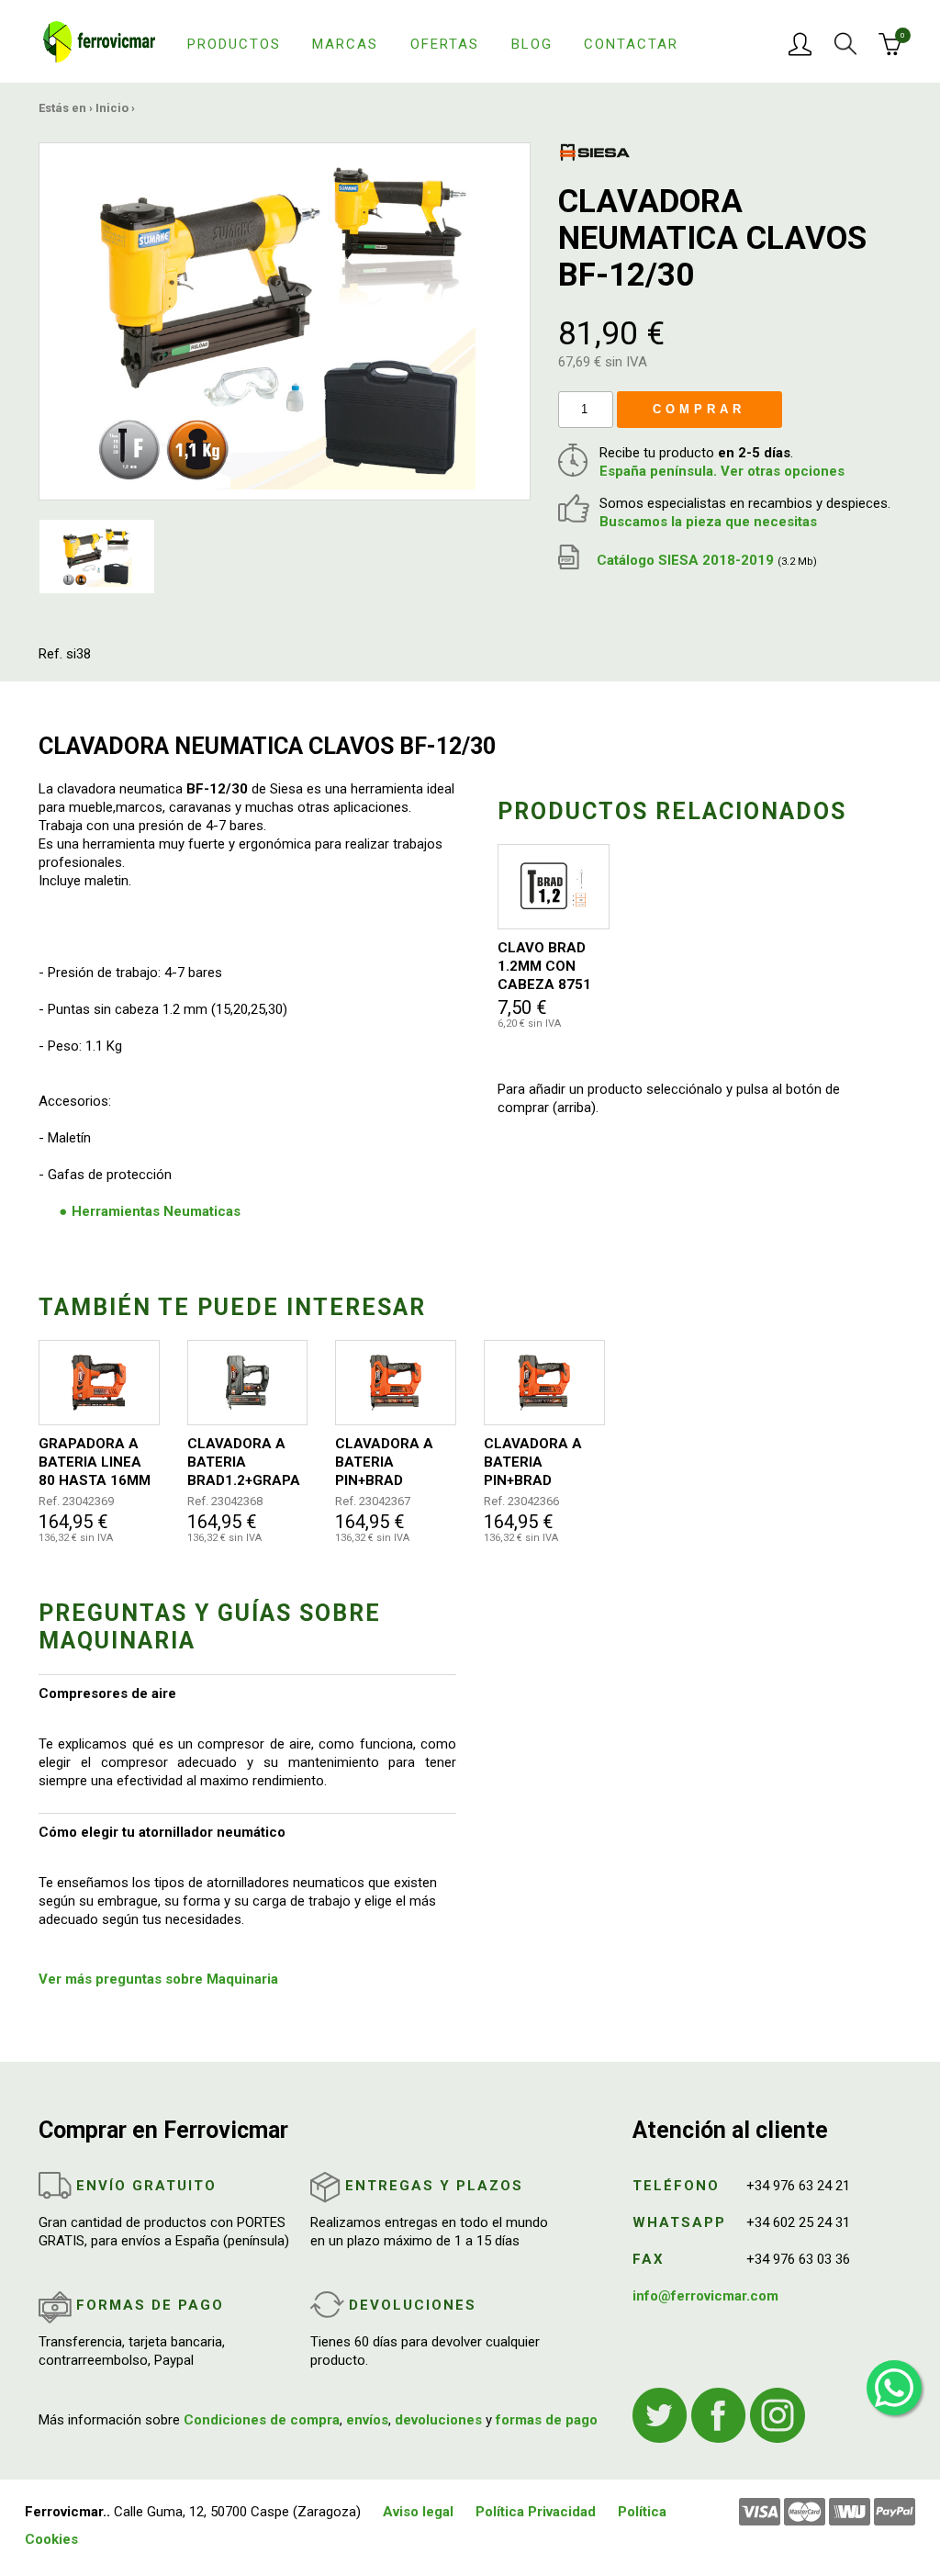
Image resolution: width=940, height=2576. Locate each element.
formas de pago (547, 2420)
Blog (532, 44)
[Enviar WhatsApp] (894, 2388)
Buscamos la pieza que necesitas (708, 522)
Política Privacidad (536, 2512)
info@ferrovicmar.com (705, 2296)
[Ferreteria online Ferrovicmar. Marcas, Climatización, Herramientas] (99, 40)
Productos (234, 44)
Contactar (631, 44)
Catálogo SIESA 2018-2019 (705, 560)
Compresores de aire (107, 1693)
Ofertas (445, 44)
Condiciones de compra (262, 2420)
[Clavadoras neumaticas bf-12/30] (285, 321)
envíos (367, 2420)
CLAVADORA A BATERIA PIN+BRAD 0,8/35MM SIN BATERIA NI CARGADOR (384, 1462)
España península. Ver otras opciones (722, 471)
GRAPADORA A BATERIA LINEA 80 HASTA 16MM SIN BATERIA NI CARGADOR (95, 1462)
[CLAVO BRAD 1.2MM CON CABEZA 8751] (554, 887)
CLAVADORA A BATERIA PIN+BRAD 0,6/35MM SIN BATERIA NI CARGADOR (533, 1462)
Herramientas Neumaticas (156, 1211)
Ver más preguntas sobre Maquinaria (158, 1979)
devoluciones (438, 2420)
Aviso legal (418, 2512)
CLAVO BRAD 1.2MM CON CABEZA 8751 (544, 966)
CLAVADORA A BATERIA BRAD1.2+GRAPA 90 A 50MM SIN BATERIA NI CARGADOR (244, 1462)
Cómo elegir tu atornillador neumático (162, 1832)
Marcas (345, 44)
